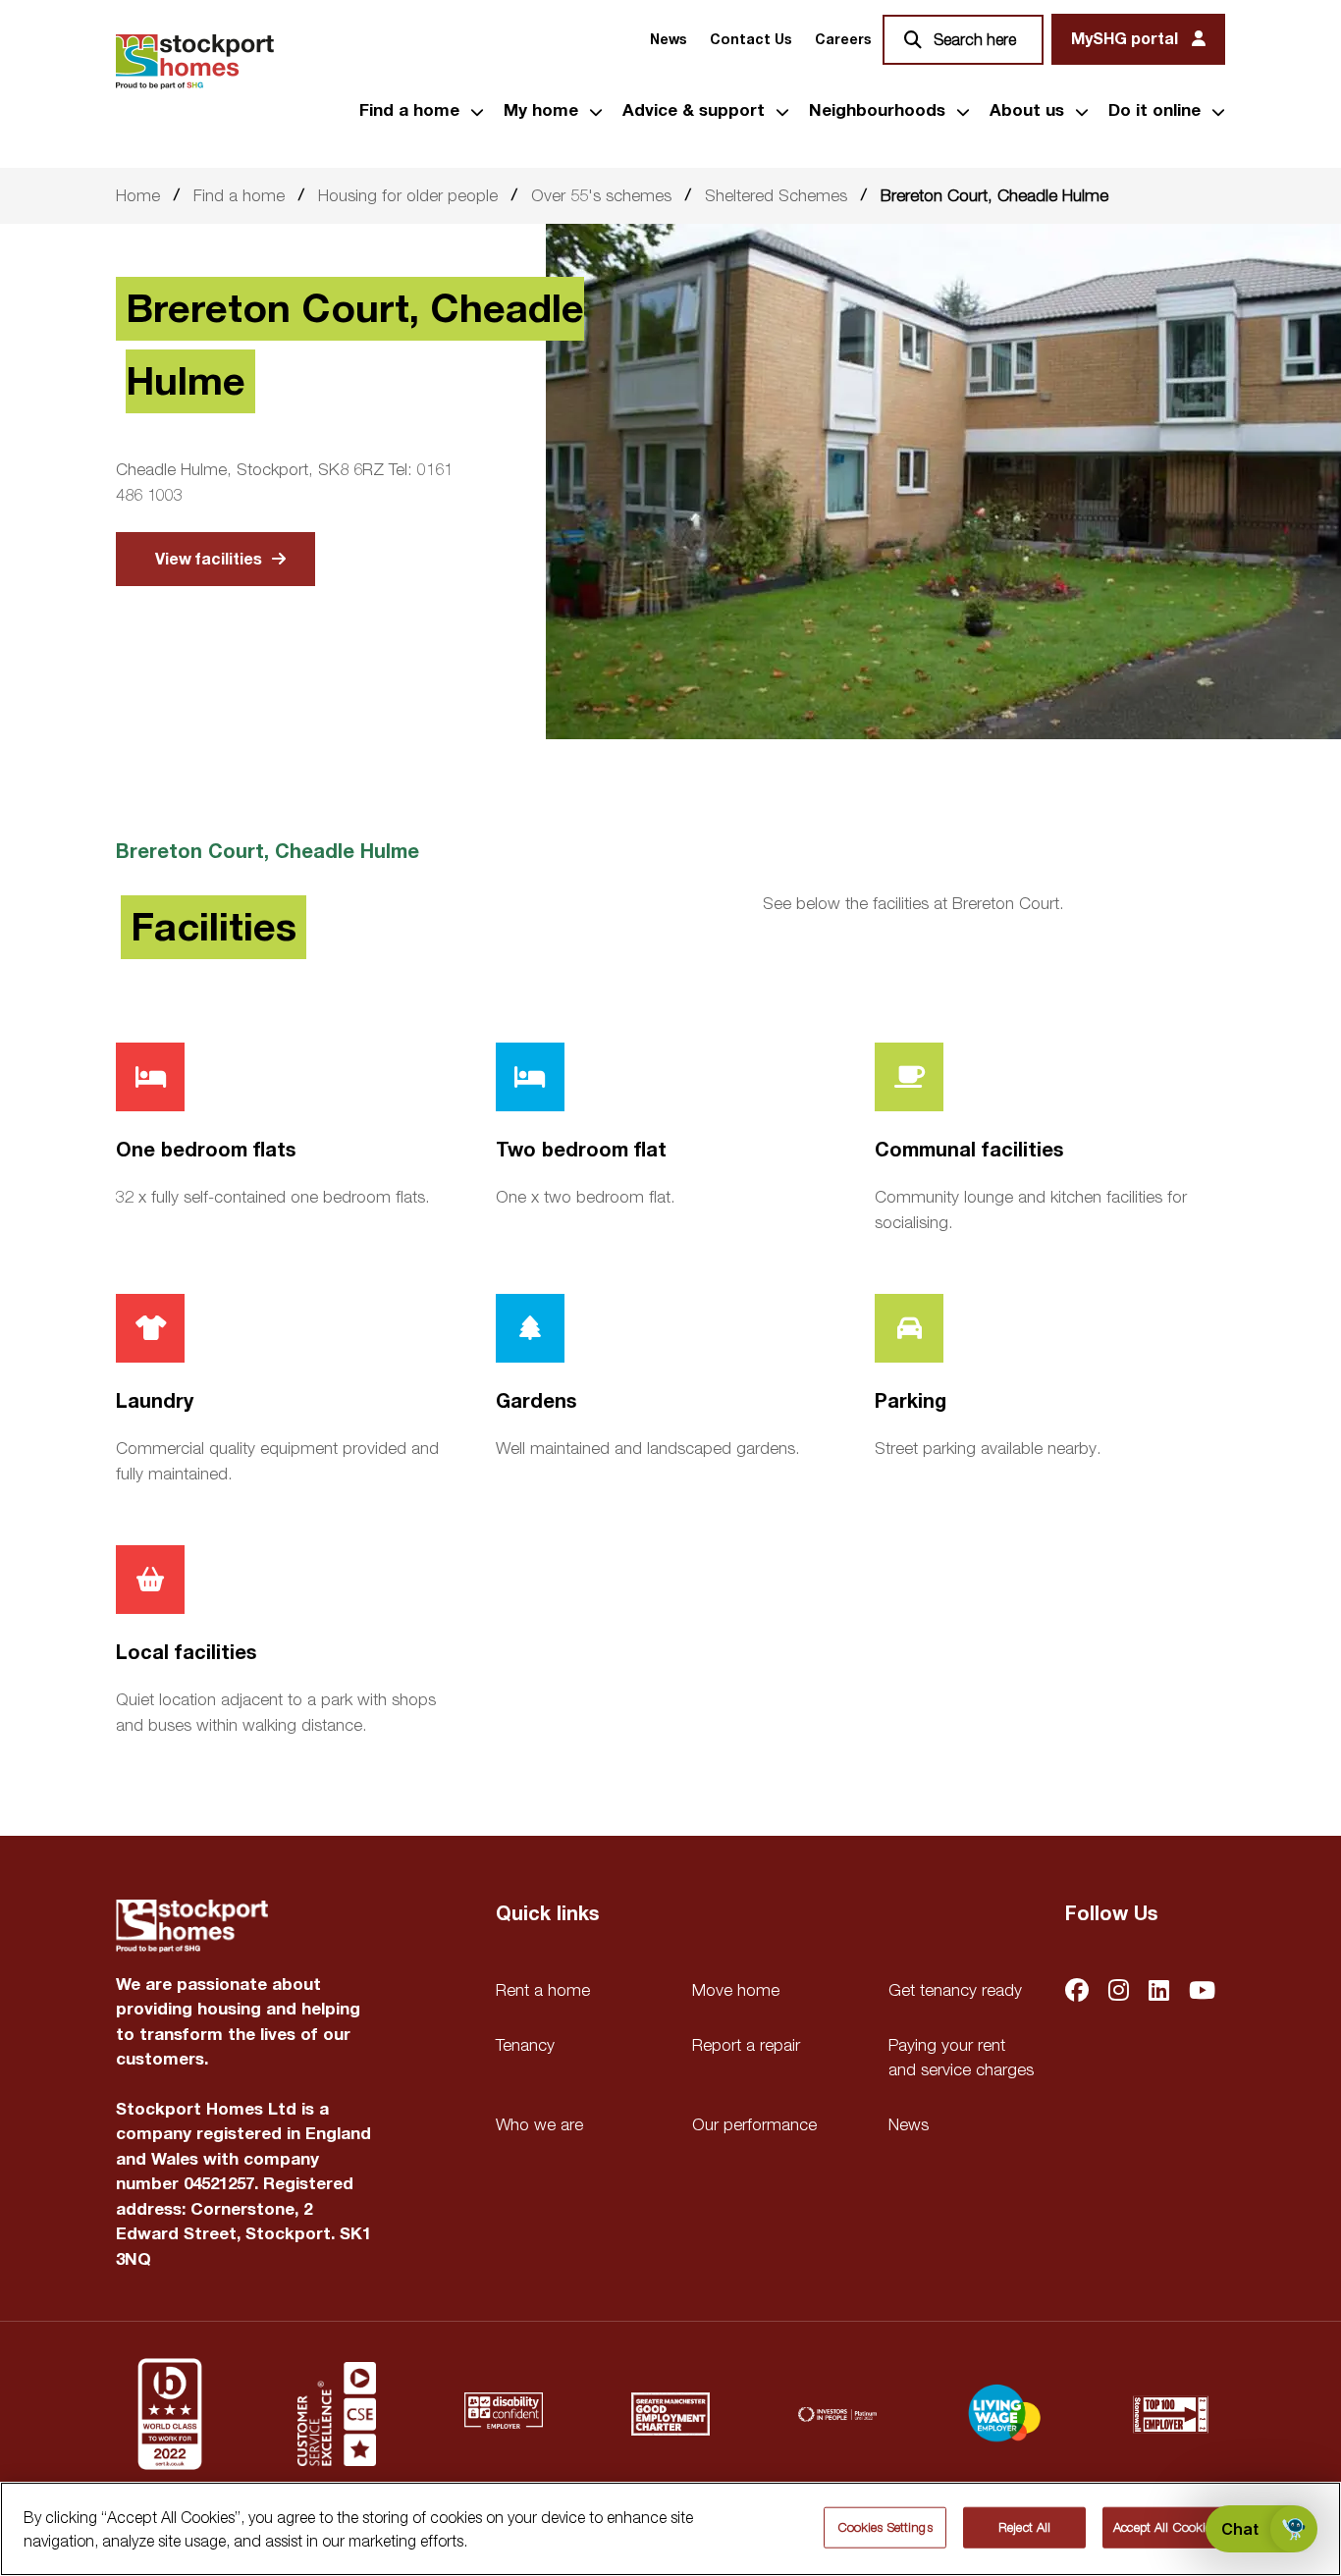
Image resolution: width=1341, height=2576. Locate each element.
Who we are (539, 2124)
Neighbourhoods (877, 111)
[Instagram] (1119, 1992)
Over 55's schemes (601, 195)
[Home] (195, 62)
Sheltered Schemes (776, 195)
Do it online (1154, 111)
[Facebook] (1077, 1992)
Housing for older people (408, 195)
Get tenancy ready (955, 1990)
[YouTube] (1202, 1992)
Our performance (754, 2124)
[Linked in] (1159, 1992)
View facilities (209, 560)
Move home (736, 1990)
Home (138, 195)
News (668, 40)
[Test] (337, 2414)
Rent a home (543, 1990)
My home (541, 111)
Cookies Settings (885, 2527)
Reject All (1024, 2527)
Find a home (409, 111)
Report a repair (746, 2045)
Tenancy (525, 2045)
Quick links (547, 1914)
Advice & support (694, 111)
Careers (843, 40)
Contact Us (751, 40)
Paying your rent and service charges (961, 2058)
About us (1027, 111)
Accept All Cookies (1165, 2527)
